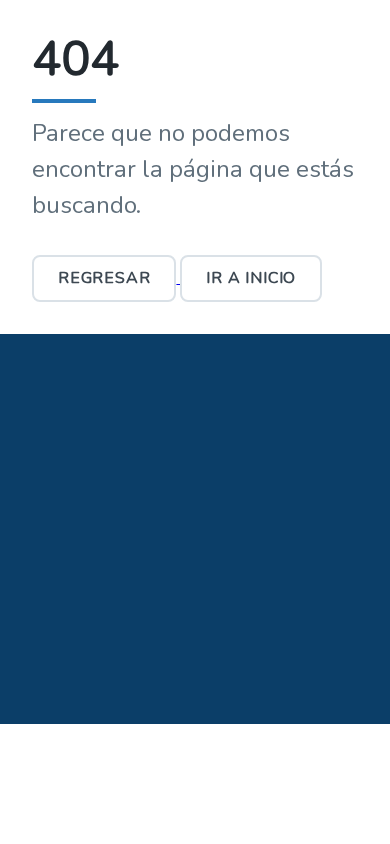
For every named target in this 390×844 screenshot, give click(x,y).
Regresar (104, 278)
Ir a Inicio (251, 278)
